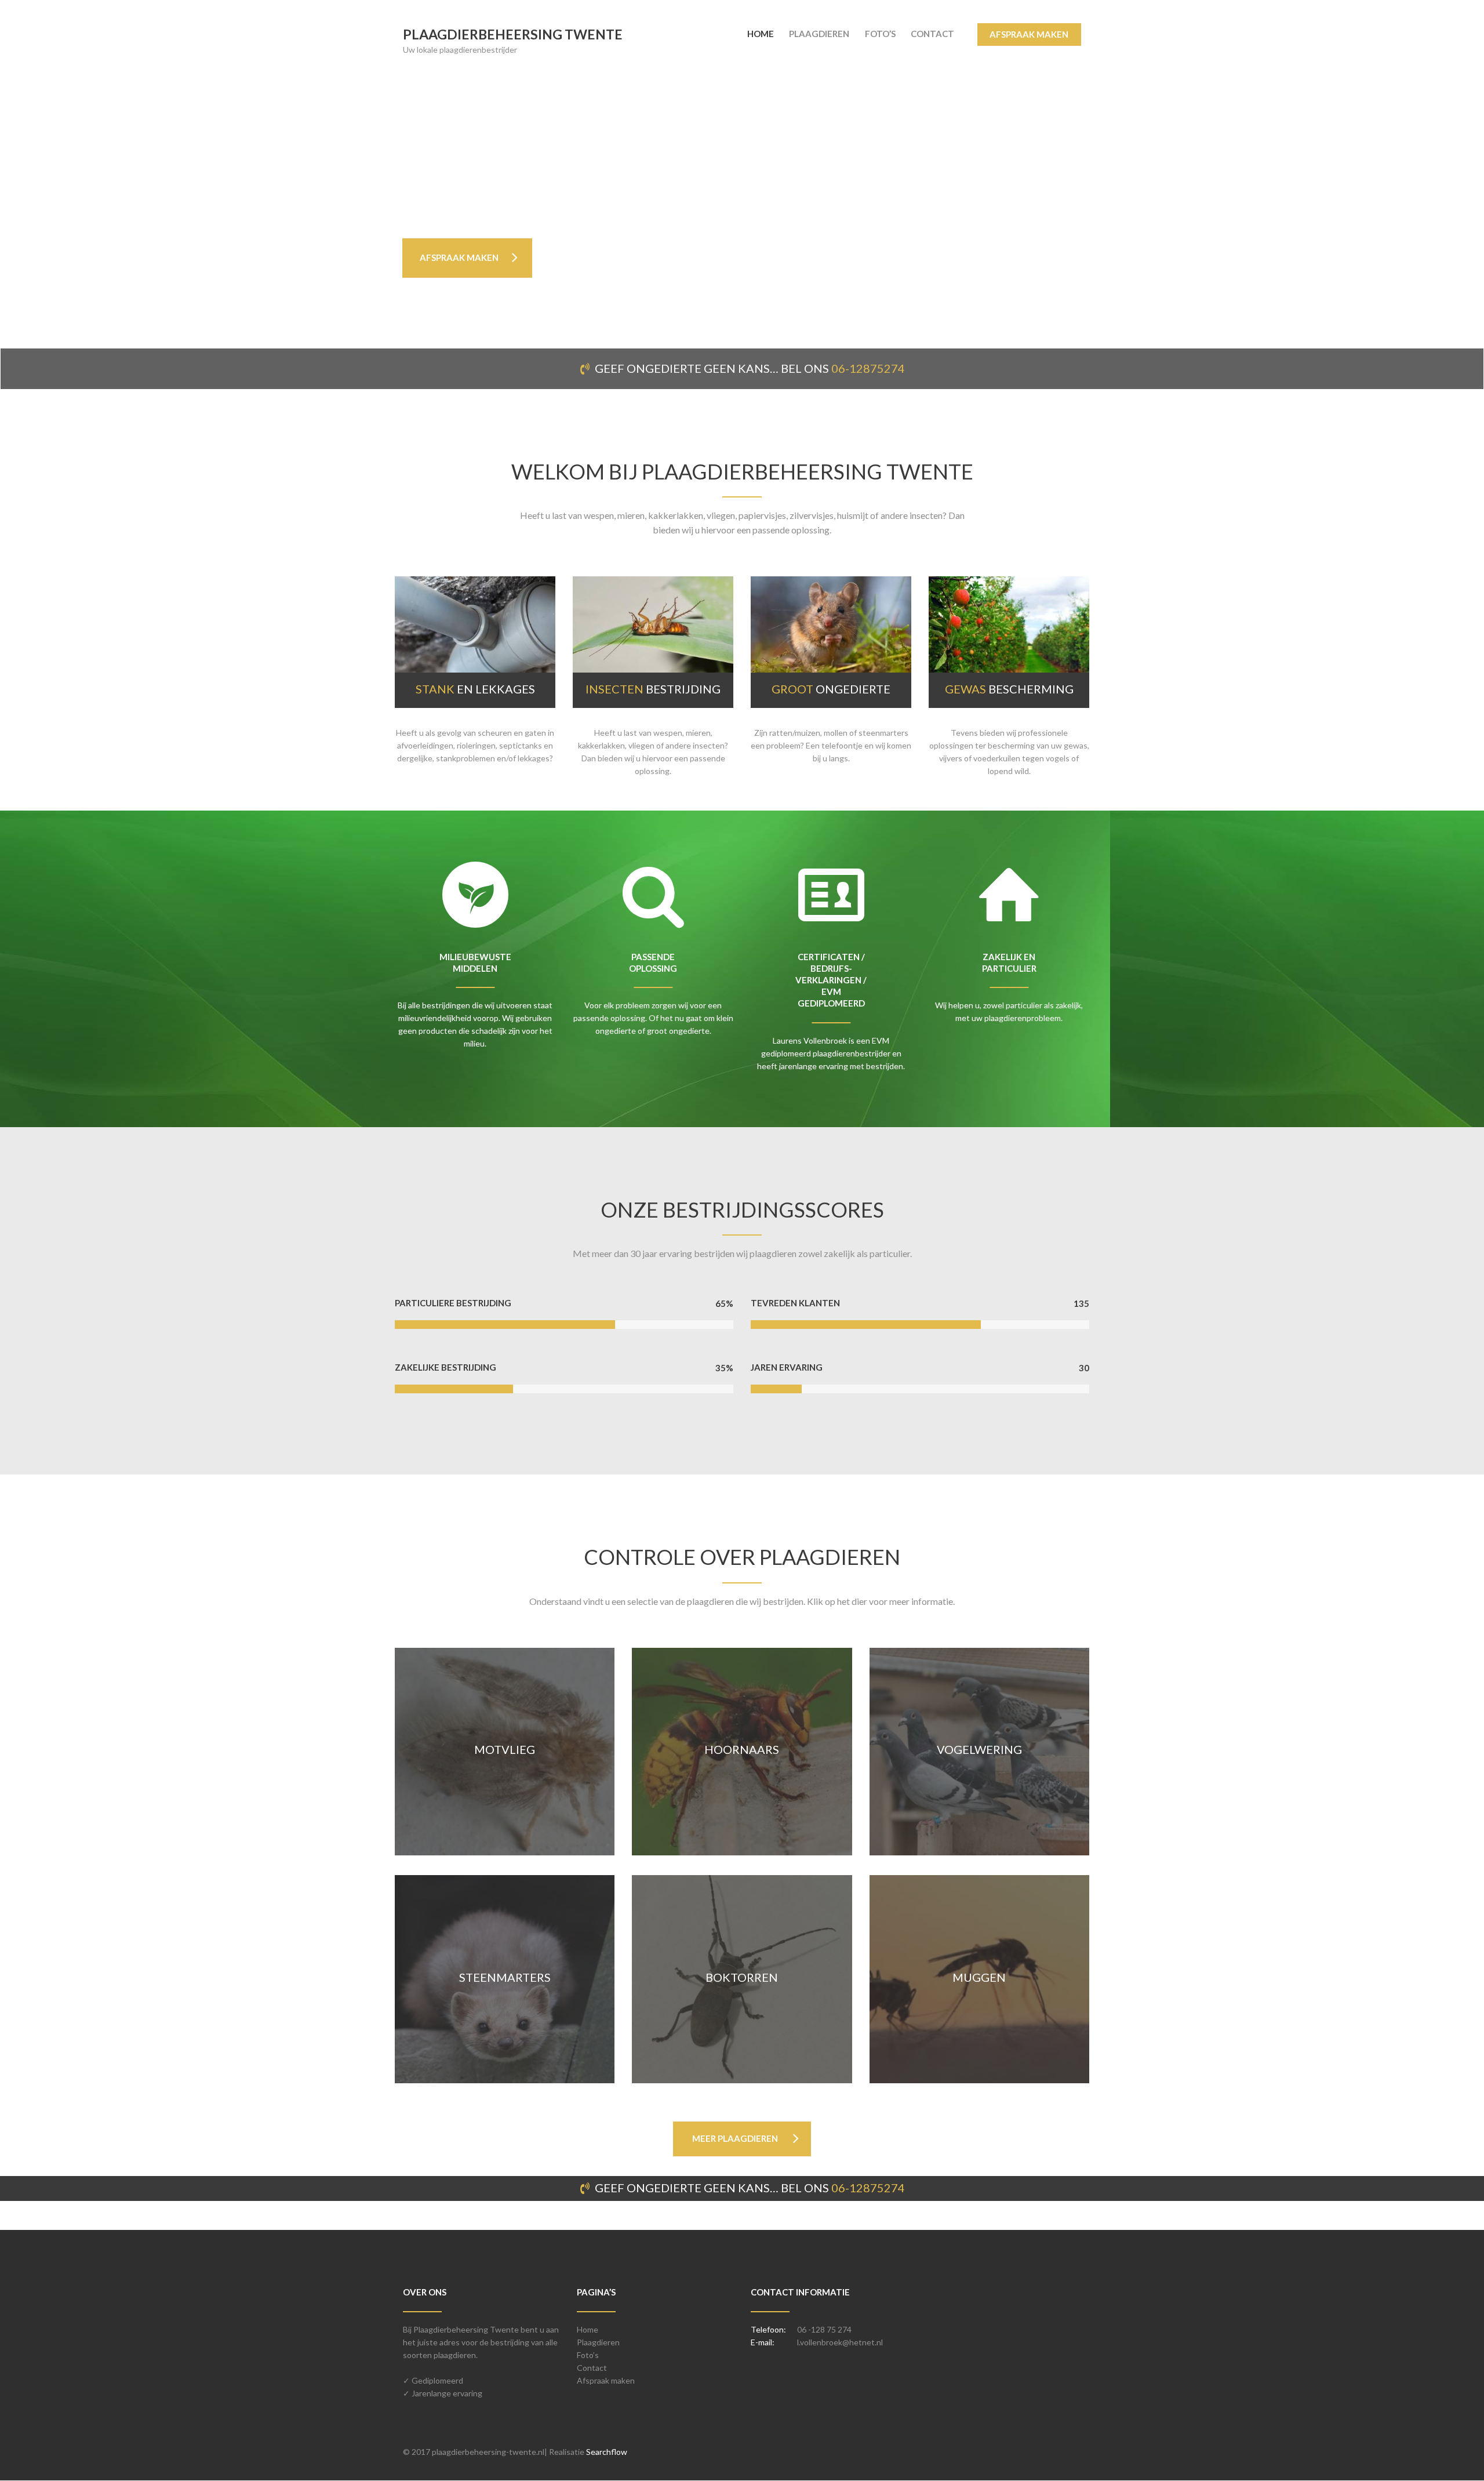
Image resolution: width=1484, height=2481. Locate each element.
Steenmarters (504, 1976)
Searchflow (607, 2452)
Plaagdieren (598, 2342)
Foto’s (588, 2355)
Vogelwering (980, 1748)
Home (588, 2329)
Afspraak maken (606, 2380)
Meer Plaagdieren (735, 2138)
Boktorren (742, 1976)
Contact (592, 2368)
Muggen (980, 1976)
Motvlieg (505, 1748)
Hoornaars (742, 1748)
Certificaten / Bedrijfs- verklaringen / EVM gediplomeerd (831, 980)
